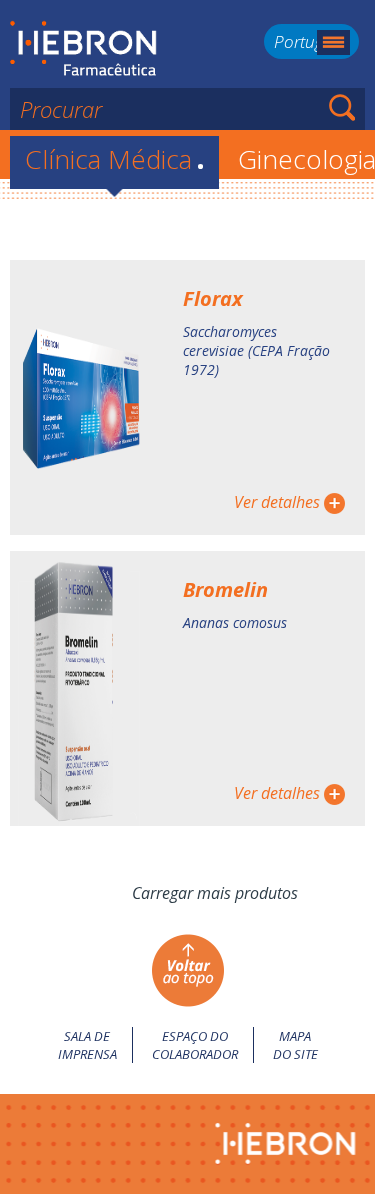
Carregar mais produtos (215, 893)
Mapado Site (295, 1045)
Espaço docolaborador (195, 1045)
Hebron (83, 49)
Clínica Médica (114, 159)
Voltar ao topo (187, 970)
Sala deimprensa (87, 1045)
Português (311, 41)
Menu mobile (333, 42)
